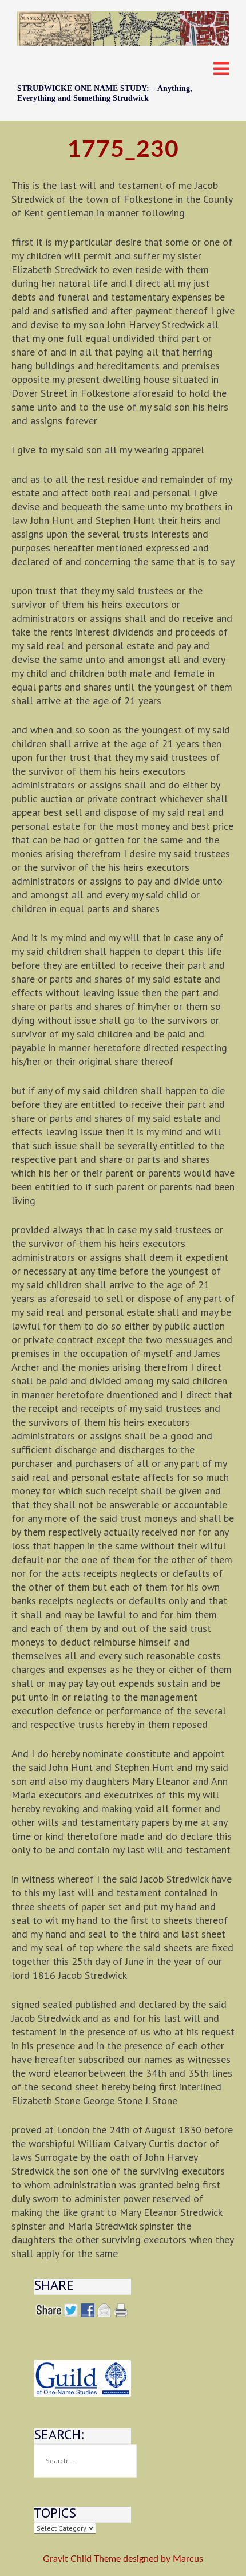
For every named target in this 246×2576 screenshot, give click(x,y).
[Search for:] (85, 2461)
